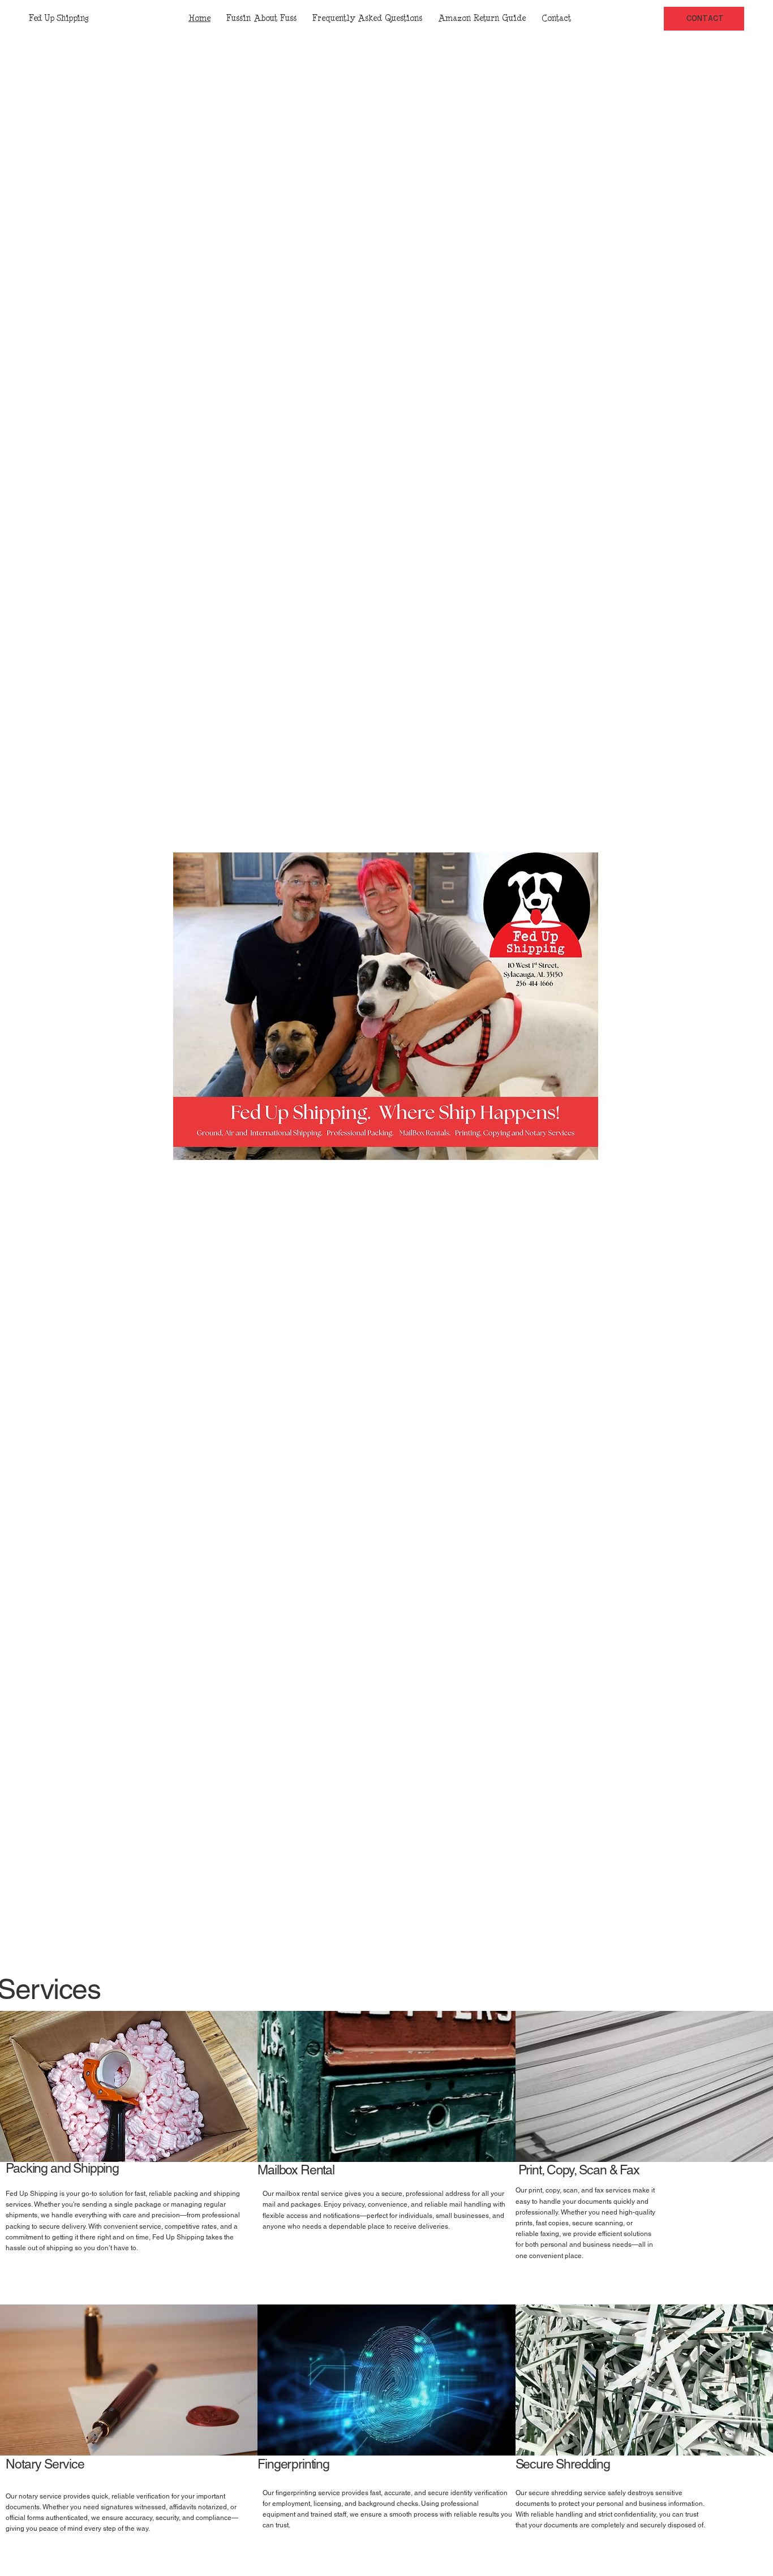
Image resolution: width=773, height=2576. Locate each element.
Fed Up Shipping (59, 18)
